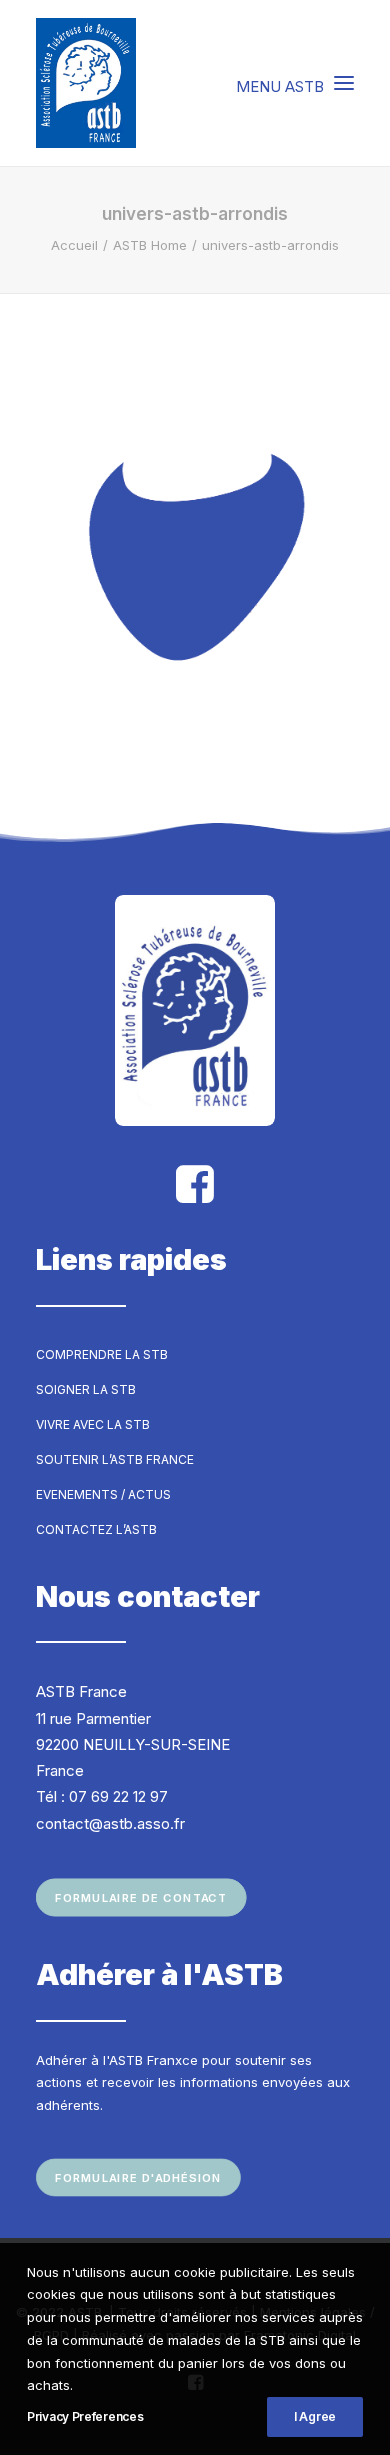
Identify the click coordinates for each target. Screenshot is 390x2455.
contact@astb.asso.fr (110, 1823)
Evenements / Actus (103, 1494)
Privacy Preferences (85, 2416)
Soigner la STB (86, 1389)
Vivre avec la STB (93, 1424)
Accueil (74, 245)
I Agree (315, 2416)
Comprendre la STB (102, 1354)
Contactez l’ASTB (96, 1529)
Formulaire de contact (141, 1898)
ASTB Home (150, 245)
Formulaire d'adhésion (138, 2178)
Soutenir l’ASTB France (115, 1459)
